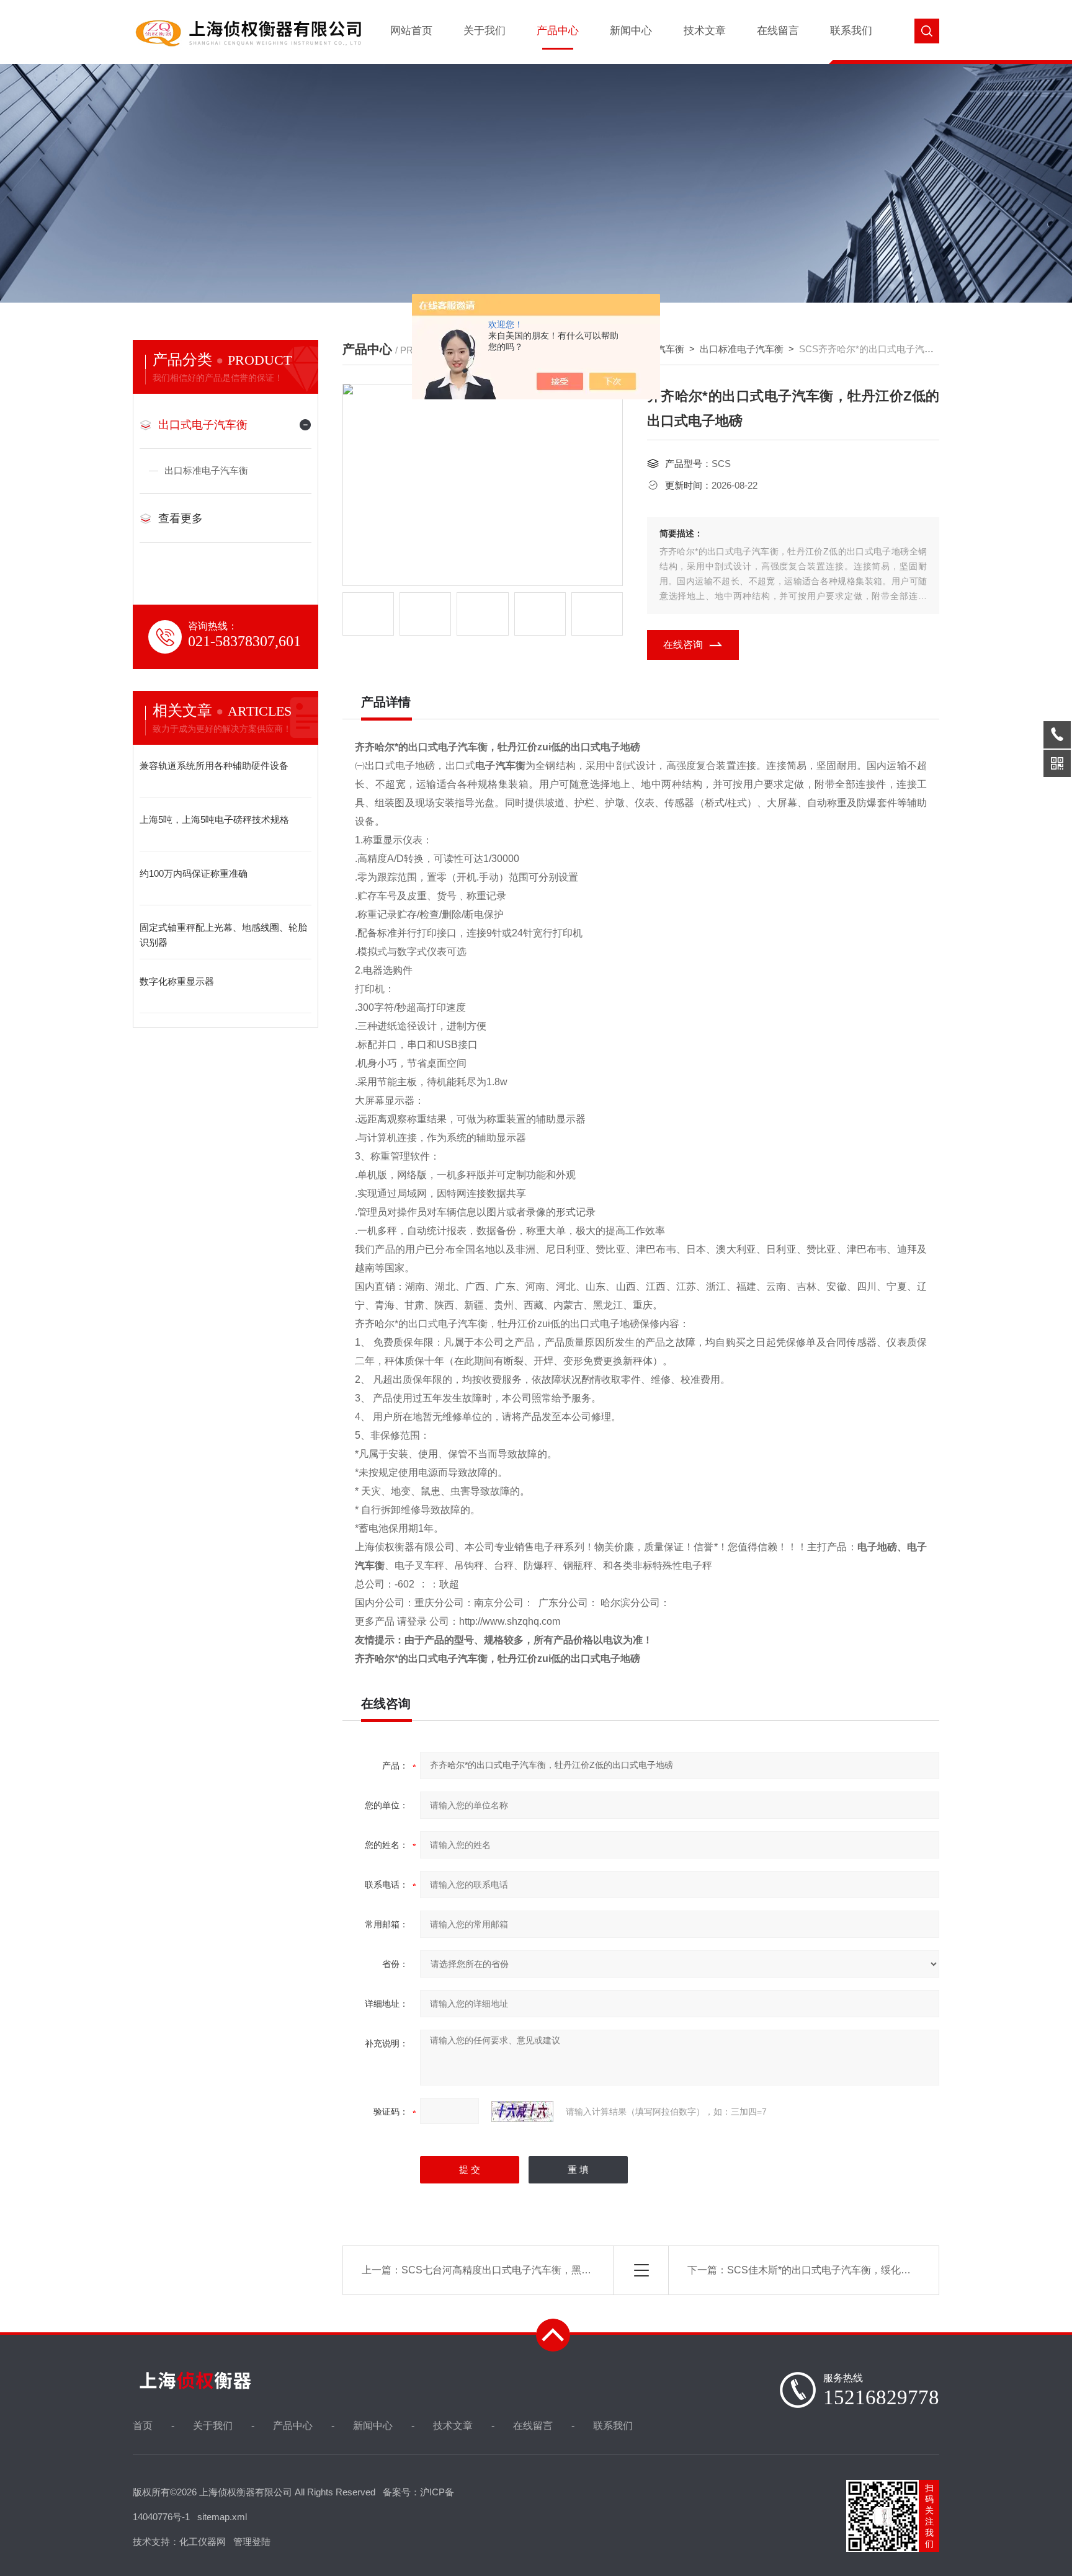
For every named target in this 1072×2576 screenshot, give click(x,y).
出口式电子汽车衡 (203, 425)
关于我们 (485, 31)
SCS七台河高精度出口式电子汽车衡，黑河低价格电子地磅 (531, 2270)
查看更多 (181, 518)
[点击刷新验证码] (522, 2112)
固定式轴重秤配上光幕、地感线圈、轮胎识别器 (223, 935)
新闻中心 (631, 31)
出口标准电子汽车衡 (206, 470)
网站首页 (411, 31)
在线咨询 (683, 645)
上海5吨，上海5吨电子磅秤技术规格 (214, 819)
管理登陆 (252, 2542)
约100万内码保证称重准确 (194, 873)
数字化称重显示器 (177, 981)
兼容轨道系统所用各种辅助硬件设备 (214, 766)
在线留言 (778, 31)
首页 (143, 2426)
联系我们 (851, 31)
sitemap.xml (222, 2517)
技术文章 (705, 31)
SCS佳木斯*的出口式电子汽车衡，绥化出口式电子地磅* (851, 2270)
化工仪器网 (203, 2542)
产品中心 (558, 31)
